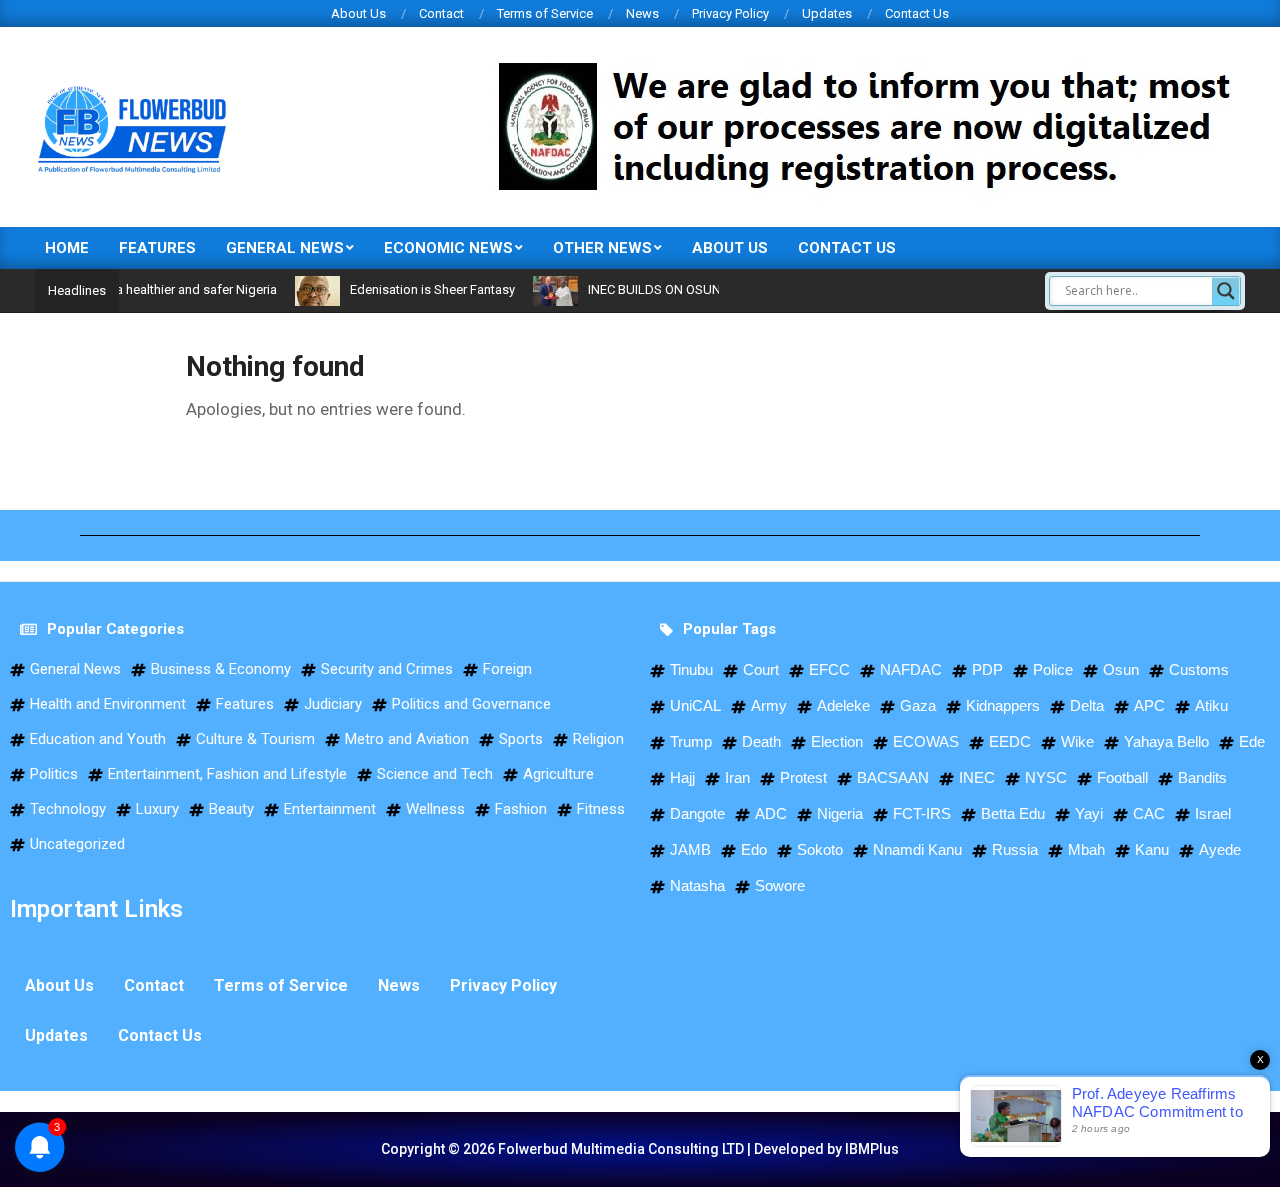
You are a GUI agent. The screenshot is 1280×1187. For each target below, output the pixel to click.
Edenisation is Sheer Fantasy (410, 289)
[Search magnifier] (1226, 291)
